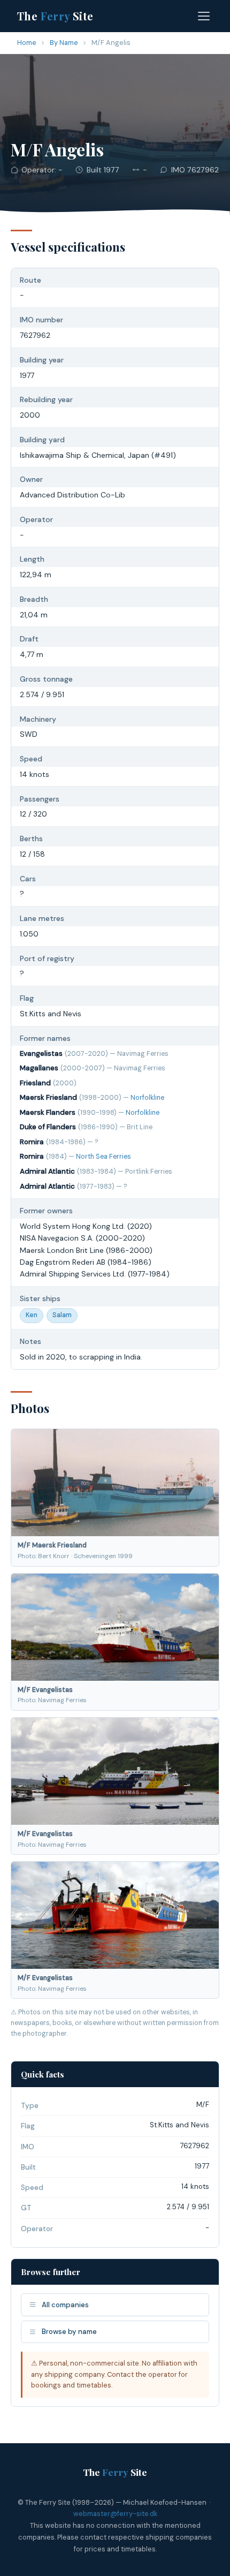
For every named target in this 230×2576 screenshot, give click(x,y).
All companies (65, 2305)
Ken (32, 1315)
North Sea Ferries (103, 1157)
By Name (64, 43)
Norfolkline (147, 1098)
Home (27, 43)
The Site (55, 16)
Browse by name (69, 2332)
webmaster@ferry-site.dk (115, 2514)
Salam (62, 1315)
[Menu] (204, 16)
